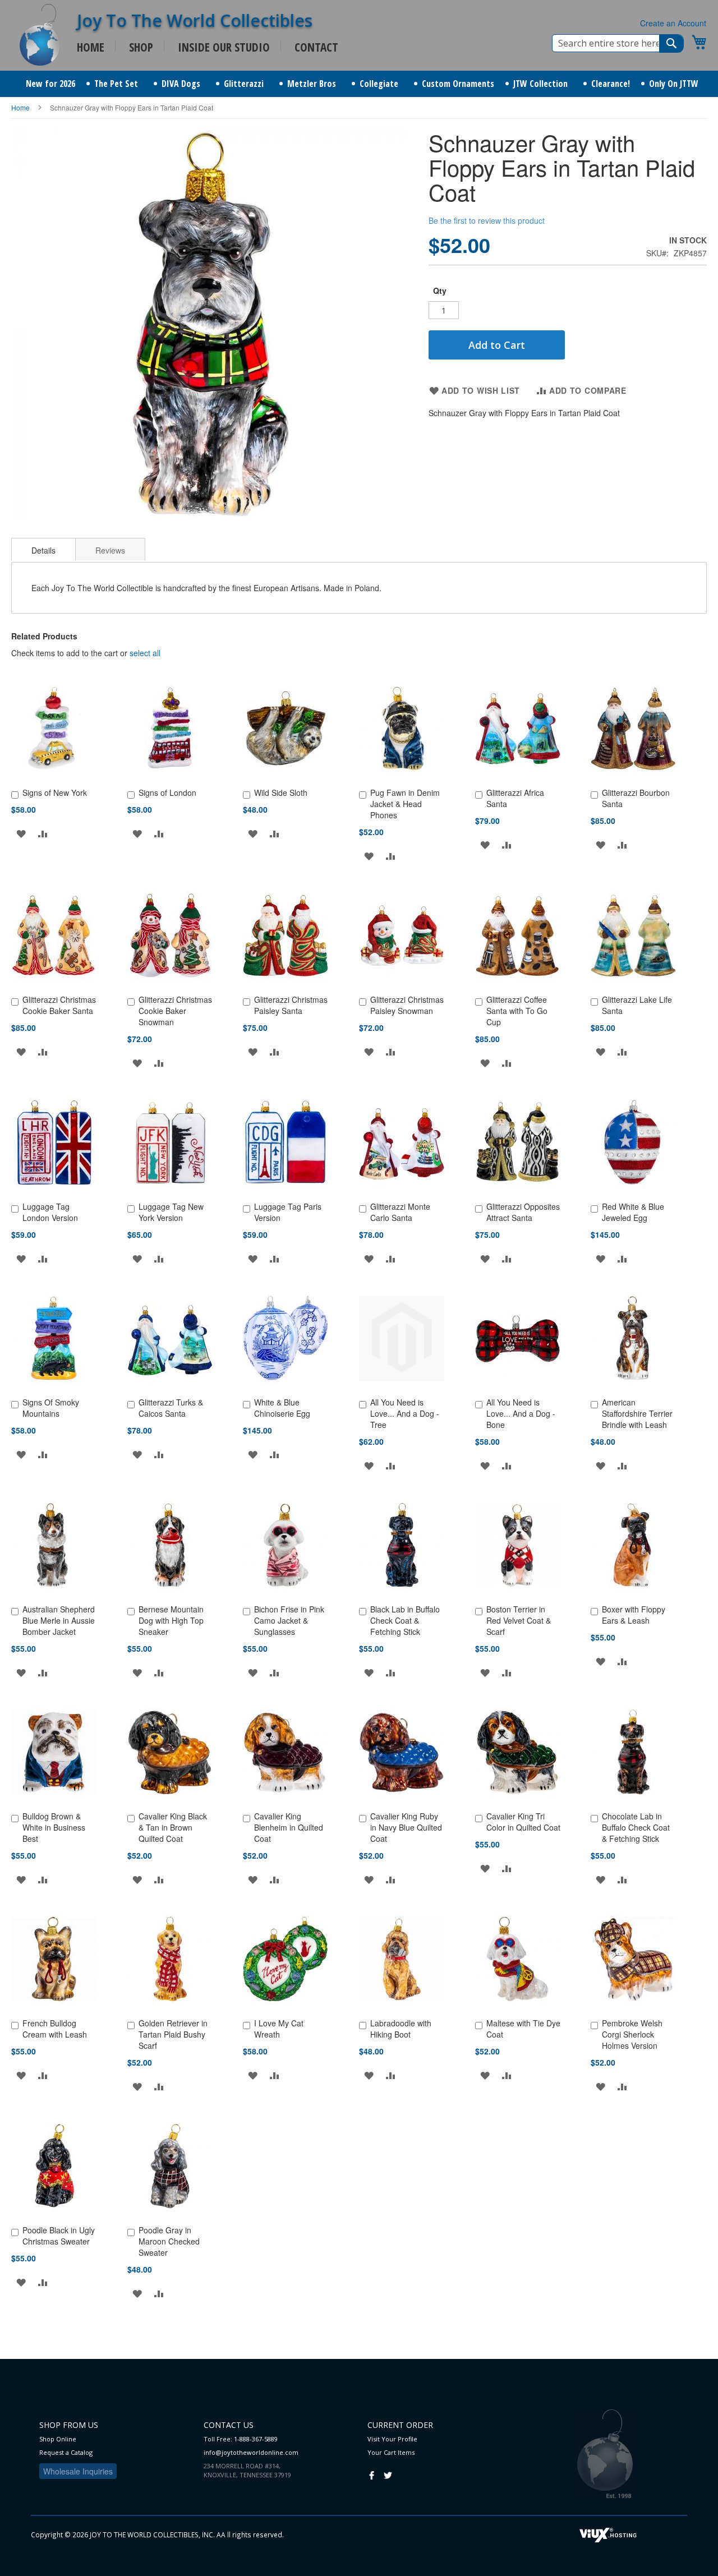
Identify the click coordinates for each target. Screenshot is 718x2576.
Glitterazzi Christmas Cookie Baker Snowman (175, 1011)
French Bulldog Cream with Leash (55, 2029)
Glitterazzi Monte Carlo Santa (400, 1212)
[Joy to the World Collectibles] (40, 35)
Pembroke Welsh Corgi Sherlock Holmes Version (632, 2034)
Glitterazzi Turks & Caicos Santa (171, 1408)
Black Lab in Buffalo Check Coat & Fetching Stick (405, 1620)
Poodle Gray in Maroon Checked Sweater (169, 2241)
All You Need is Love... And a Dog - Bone (521, 1413)
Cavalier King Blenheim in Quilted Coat (289, 1827)
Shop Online (58, 2439)
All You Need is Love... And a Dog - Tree (405, 1413)
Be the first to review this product (487, 220)
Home (20, 107)
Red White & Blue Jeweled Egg (633, 1212)
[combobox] (618, 43)
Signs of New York (55, 792)
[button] (21, 833)
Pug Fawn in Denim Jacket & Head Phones (405, 804)
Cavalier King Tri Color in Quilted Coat (523, 1822)
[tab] (43, 549)
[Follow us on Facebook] (372, 2474)
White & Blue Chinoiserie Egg (282, 1408)
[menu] (359, 84)
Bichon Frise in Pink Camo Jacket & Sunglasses (289, 1620)
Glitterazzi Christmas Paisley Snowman (407, 1005)
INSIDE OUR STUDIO (224, 47)
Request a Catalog (66, 2452)
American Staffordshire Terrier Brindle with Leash (637, 1413)
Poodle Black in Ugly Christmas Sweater (59, 2236)
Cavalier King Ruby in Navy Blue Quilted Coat (406, 1827)
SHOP (141, 47)
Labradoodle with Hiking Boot (401, 2029)
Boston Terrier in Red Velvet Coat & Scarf (519, 1620)
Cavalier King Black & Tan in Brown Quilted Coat (173, 1827)
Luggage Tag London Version (50, 1212)
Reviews (110, 550)
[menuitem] (50, 84)
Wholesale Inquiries (78, 2471)
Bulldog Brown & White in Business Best (54, 1827)
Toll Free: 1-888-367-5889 (241, 2439)
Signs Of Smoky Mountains (51, 1408)
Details (43, 550)
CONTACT (316, 47)
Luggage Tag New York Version (171, 1212)
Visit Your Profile (392, 2439)
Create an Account (673, 23)
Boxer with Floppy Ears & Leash (634, 1615)
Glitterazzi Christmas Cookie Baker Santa (59, 1005)
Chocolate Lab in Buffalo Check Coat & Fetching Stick (636, 1827)
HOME (91, 47)
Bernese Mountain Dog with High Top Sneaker (171, 1620)
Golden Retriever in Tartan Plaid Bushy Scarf (173, 2034)
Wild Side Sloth (281, 792)
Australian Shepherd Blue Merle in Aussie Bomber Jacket (59, 1620)
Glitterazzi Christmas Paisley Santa (291, 1005)
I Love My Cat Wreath (279, 2029)
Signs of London (167, 792)
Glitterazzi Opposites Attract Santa (523, 1212)
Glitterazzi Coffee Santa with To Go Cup (517, 1011)
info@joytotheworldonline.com (251, 2452)
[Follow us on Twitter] (388, 2474)
